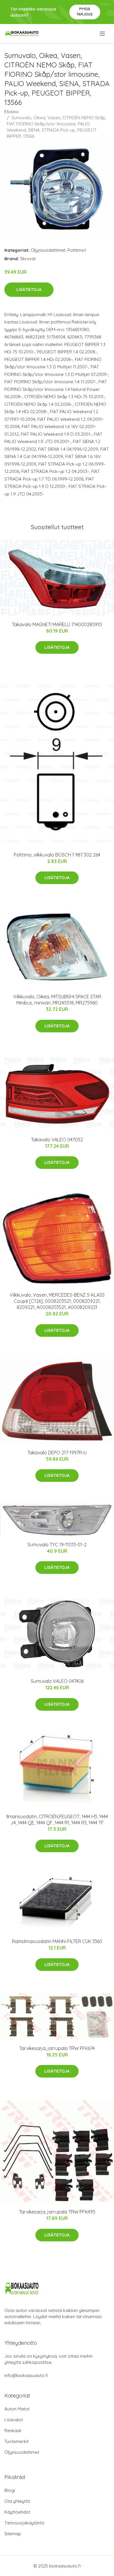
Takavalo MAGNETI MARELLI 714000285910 (57, 624)
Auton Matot (17, 2409)
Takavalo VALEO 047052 (57, 1140)
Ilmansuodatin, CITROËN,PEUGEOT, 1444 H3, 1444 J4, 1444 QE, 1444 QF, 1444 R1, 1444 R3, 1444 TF (57, 1820)
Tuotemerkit (17, 2441)
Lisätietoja (29, 290)
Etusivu (11, 111)
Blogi (10, 2490)
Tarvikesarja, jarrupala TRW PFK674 (57, 2048)
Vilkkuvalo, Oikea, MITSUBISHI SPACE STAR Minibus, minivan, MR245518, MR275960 (57, 1000)
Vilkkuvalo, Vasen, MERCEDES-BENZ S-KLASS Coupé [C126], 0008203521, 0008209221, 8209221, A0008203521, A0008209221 (57, 1301)
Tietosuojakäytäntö (24, 2523)
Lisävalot (14, 2420)
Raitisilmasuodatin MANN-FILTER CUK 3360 (57, 1941)
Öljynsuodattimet (48, 250)
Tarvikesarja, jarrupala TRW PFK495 (57, 2212)
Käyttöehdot (17, 2512)
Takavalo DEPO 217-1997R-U (57, 1453)
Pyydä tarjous (85, 12)
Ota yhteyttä (17, 2501)
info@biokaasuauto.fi (26, 2375)
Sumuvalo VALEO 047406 (57, 1681)
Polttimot (77, 250)
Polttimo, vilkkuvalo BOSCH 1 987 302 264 (57, 855)
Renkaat (13, 2431)
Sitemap (13, 2534)
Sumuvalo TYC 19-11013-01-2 (57, 1545)
